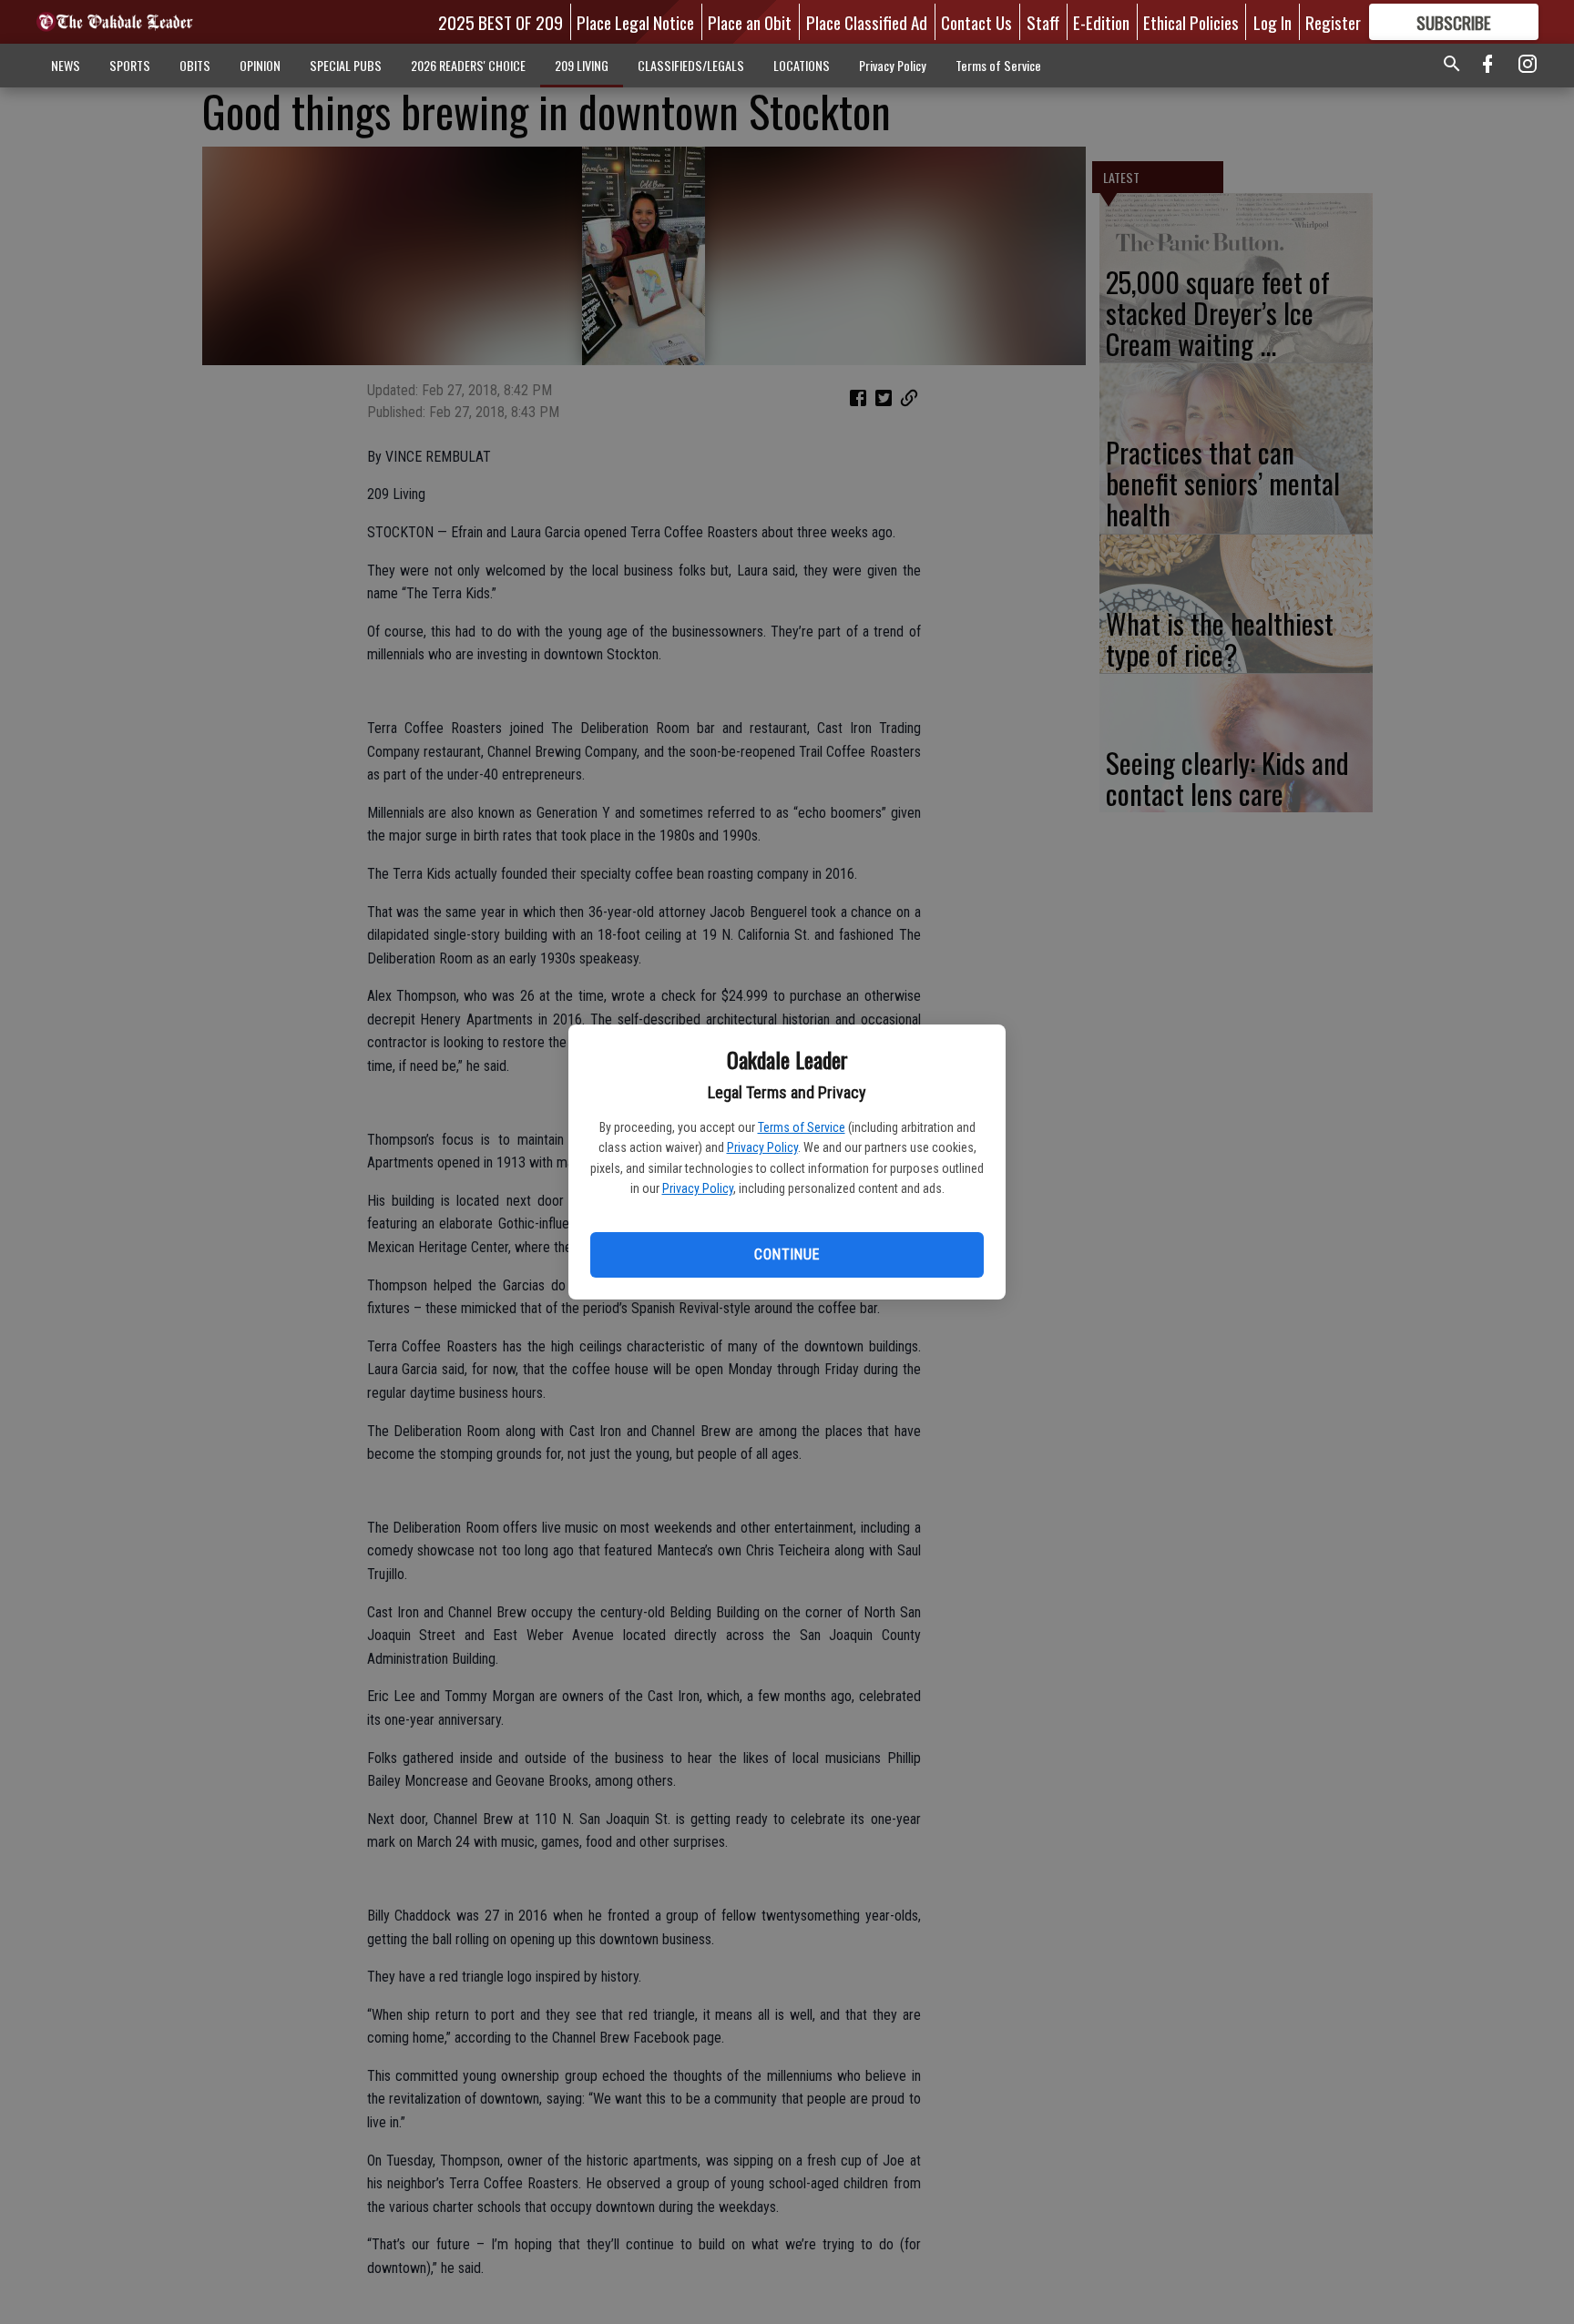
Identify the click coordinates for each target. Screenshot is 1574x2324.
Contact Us (976, 22)
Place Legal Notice (635, 22)
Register (1333, 22)
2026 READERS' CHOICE (468, 65)
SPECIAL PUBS (346, 65)
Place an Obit (750, 22)
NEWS (66, 65)
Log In (1272, 22)
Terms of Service (802, 1127)
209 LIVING (582, 65)
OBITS (195, 65)
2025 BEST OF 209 (501, 22)
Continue (787, 1254)
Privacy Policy (762, 1147)
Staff (1043, 22)
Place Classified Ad (867, 22)
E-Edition (1101, 22)
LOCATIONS (802, 65)
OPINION (260, 65)
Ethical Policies (1191, 22)
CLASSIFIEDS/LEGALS (691, 65)
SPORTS (130, 65)
